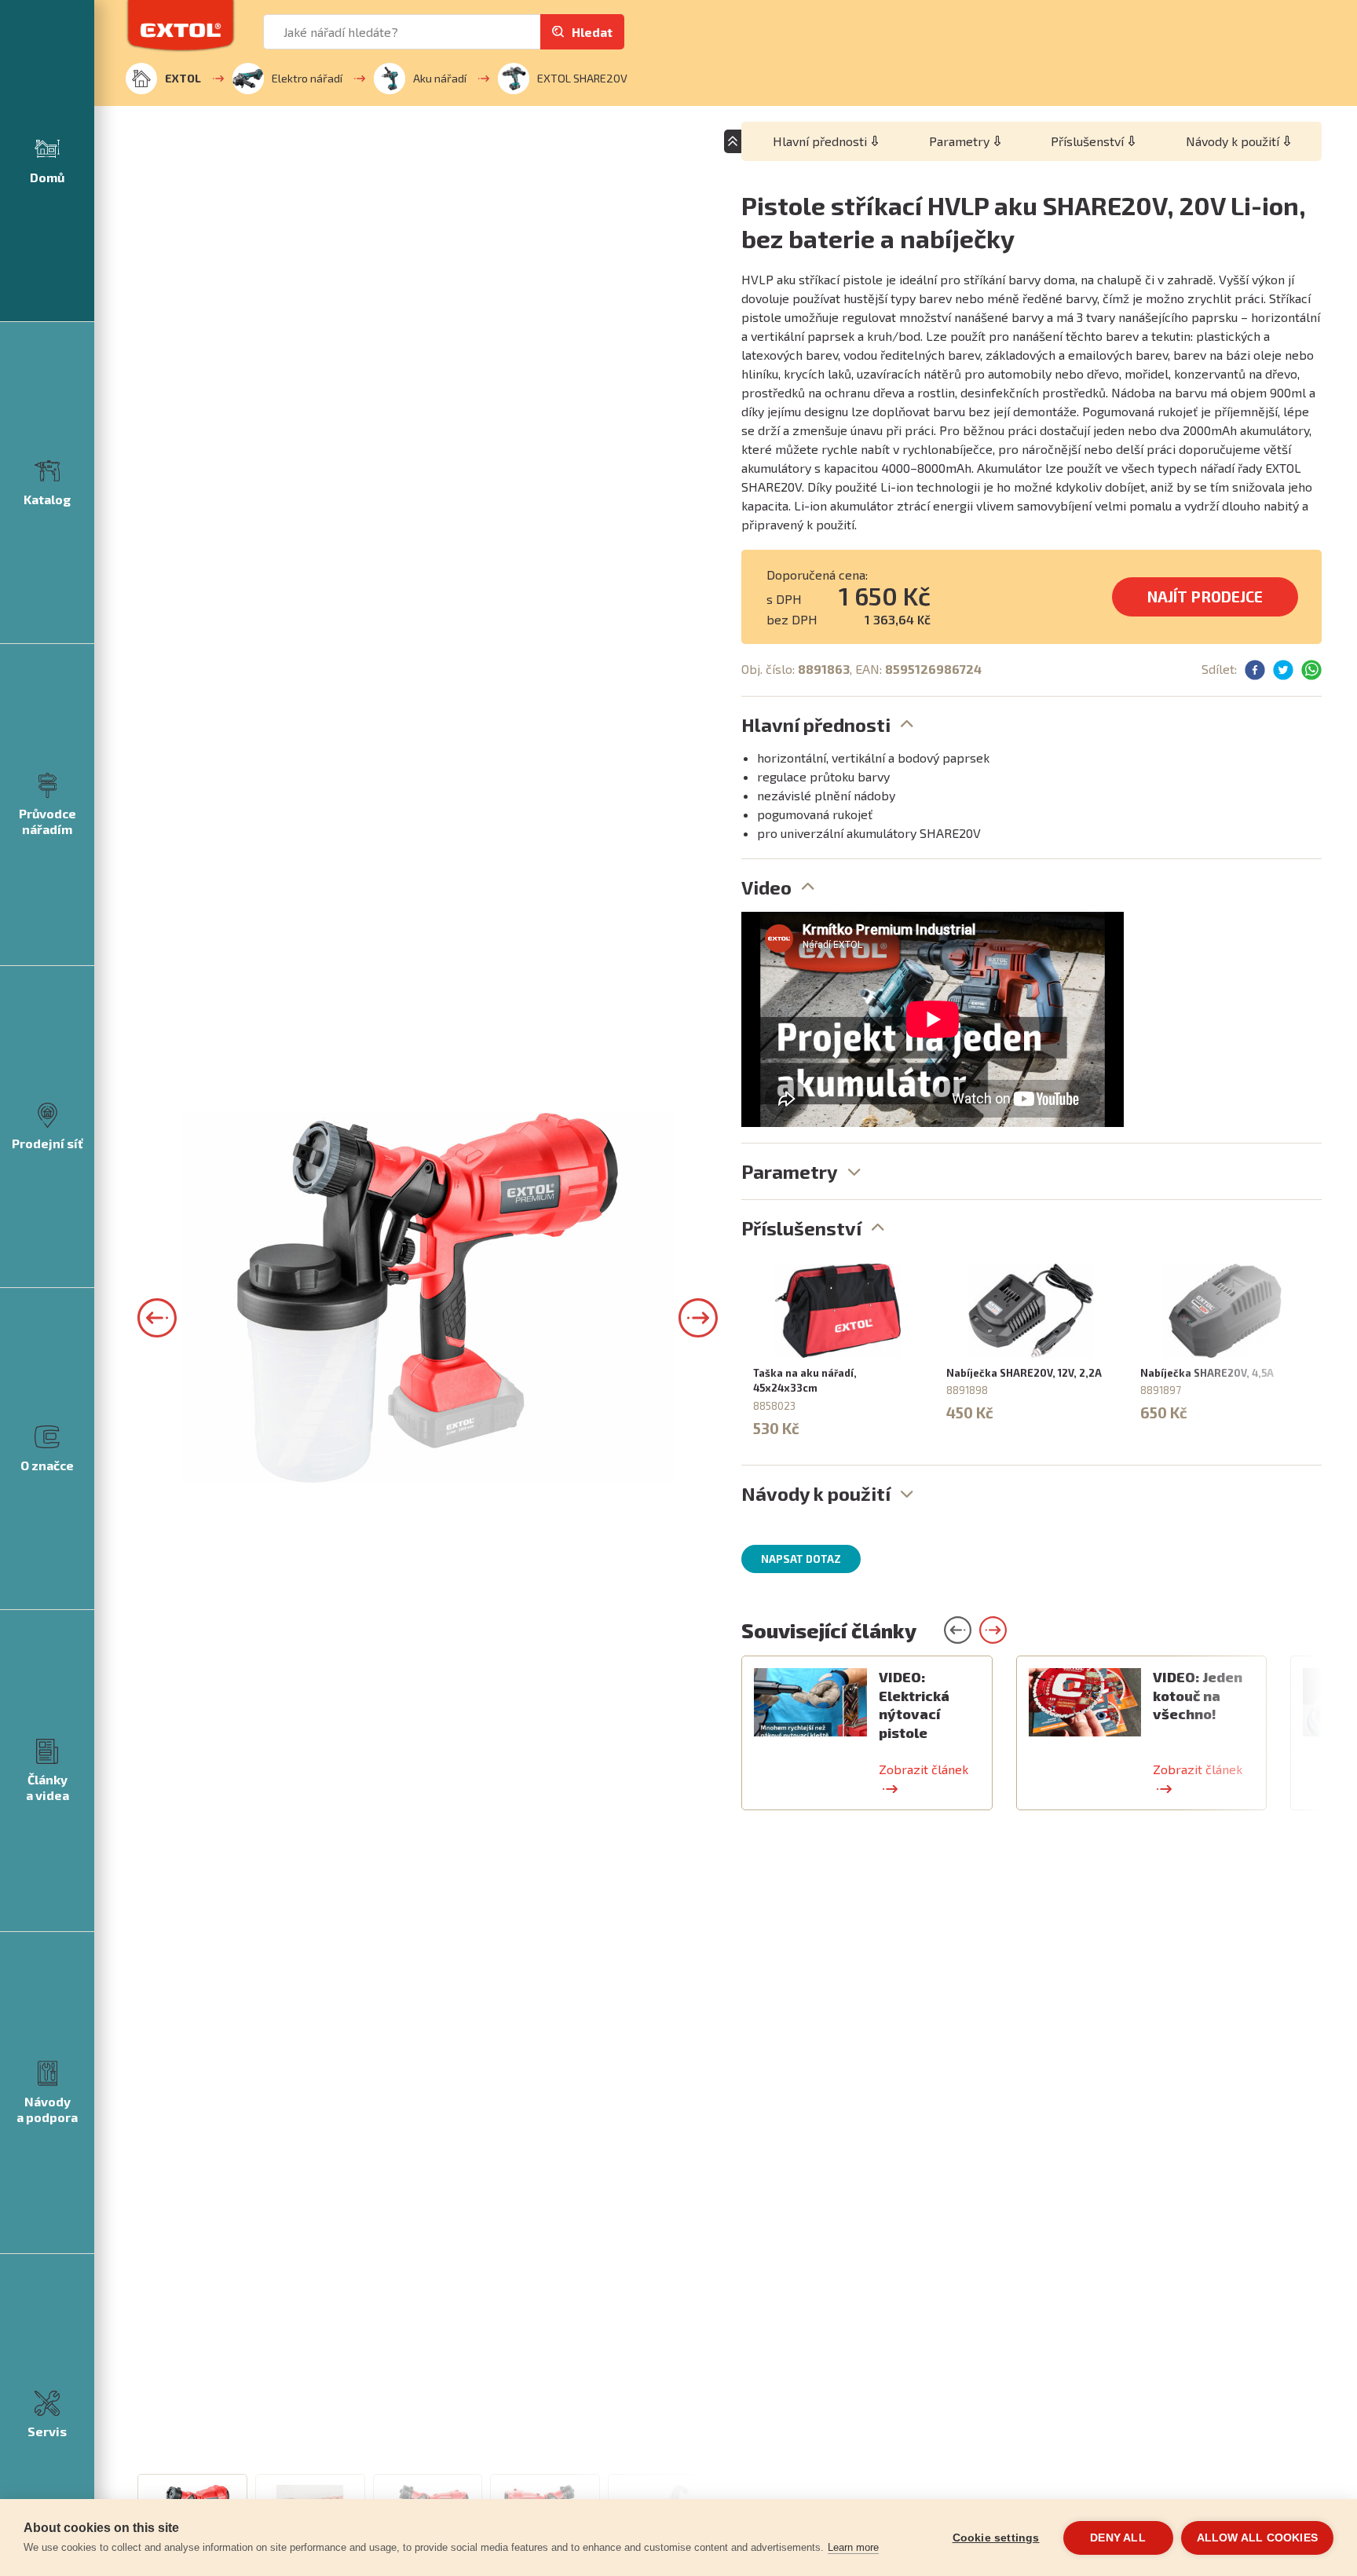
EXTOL (183, 78)
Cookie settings (996, 2538)
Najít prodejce (1205, 596)
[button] (157, 1318)
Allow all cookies (1257, 2538)
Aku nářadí (440, 78)
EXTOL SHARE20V (582, 78)
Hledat (592, 32)
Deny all (1118, 2538)
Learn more (853, 2547)
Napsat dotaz (801, 1559)
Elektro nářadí (307, 78)
